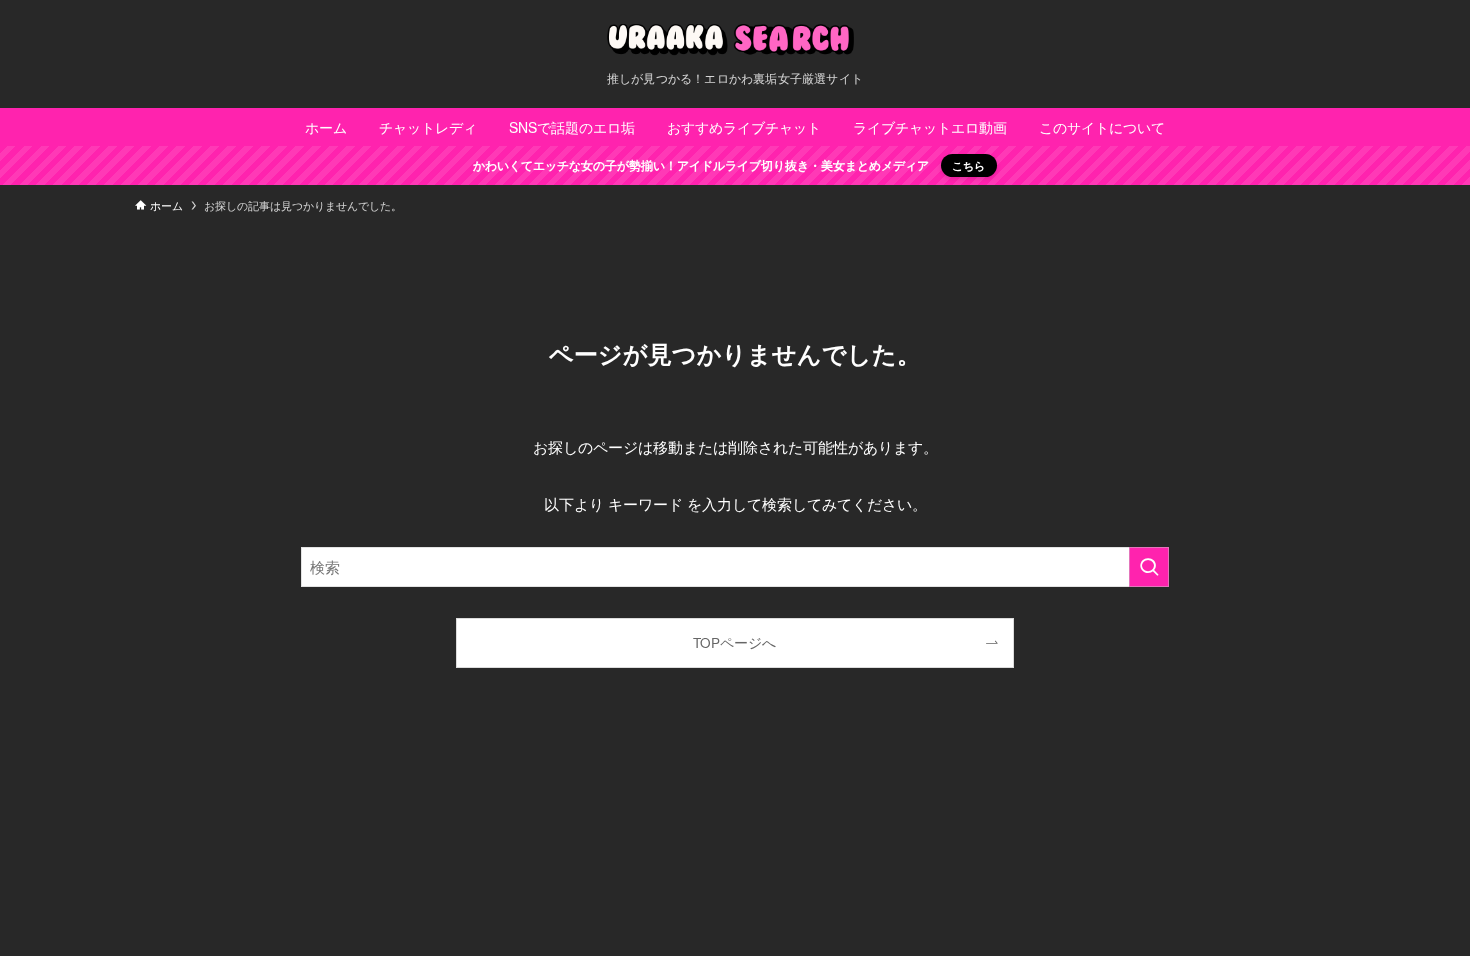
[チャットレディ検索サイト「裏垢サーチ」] (735, 40)
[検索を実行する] (1149, 567)
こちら (968, 165)
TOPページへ (734, 642)
